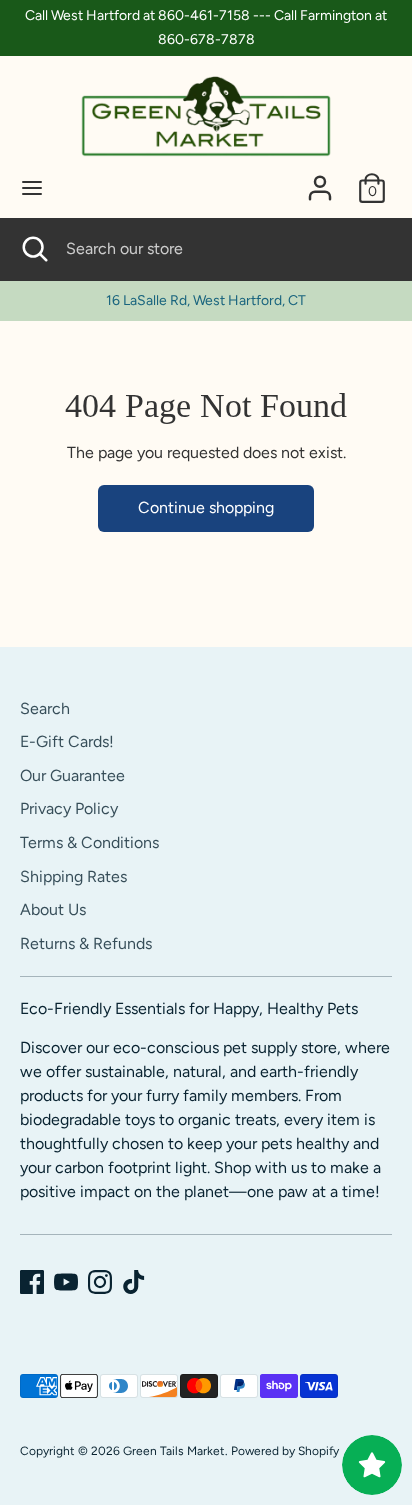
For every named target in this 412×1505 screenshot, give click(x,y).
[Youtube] (66, 1282)
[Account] (320, 179)
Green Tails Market (174, 1451)
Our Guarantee (72, 775)
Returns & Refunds (86, 943)
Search (45, 708)
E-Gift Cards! (67, 741)
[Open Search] (33, 249)
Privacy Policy (69, 808)
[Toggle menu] (32, 187)
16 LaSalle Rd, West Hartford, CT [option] (206, 300)
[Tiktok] (134, 1282)
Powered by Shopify (285, 1451)
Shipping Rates (73, 876)
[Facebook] (32, 1282)
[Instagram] (100, 1282)
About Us (53, 909)
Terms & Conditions (89, 842)
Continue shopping (206, 507)
